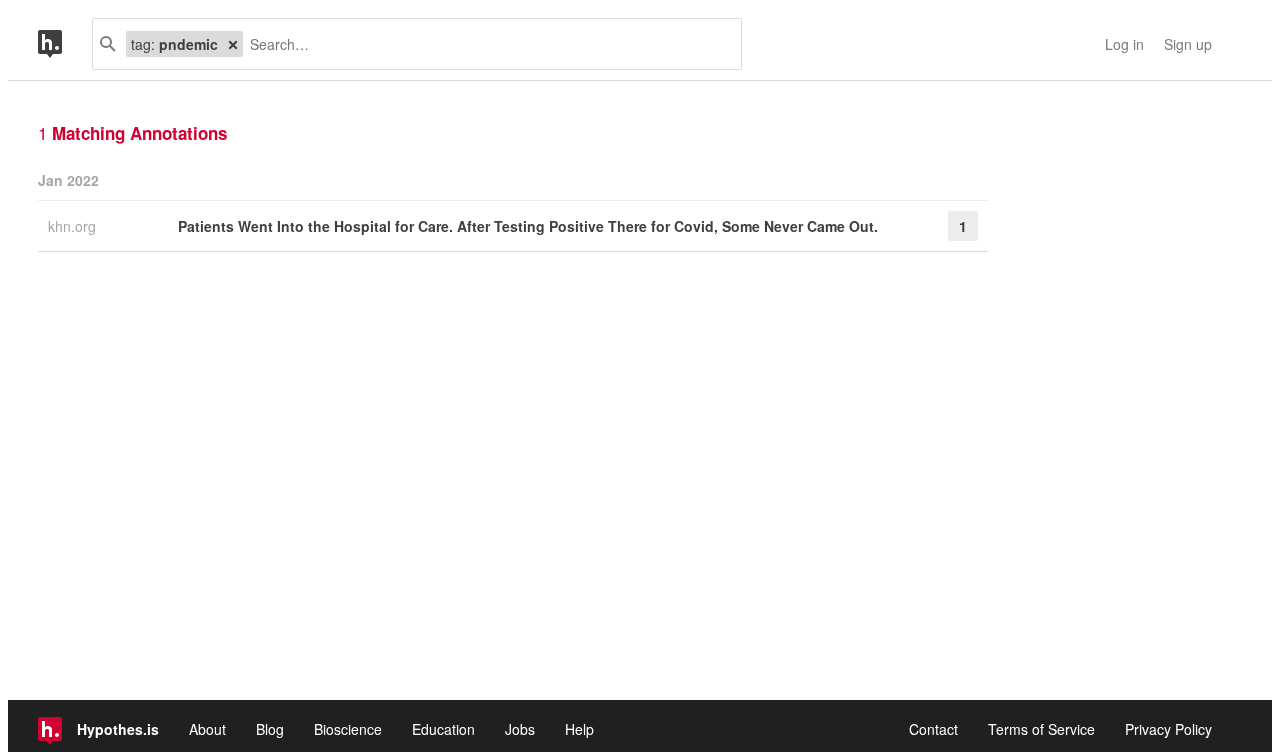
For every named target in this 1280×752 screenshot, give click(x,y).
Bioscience (348, 729)
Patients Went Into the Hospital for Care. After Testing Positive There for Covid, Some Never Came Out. (528, 226)
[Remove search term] (233, 44)
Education (443, 729)
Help (579, 729)
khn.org (74, 226)
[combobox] (484, 44)
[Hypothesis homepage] (65, 44)
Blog (270, 729)
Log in (1124, 44)
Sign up (1188, 44)
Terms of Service (1041, 729)
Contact (933, 729)
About (207, 729)
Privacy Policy (1168, 729)
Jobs (520, 729)
